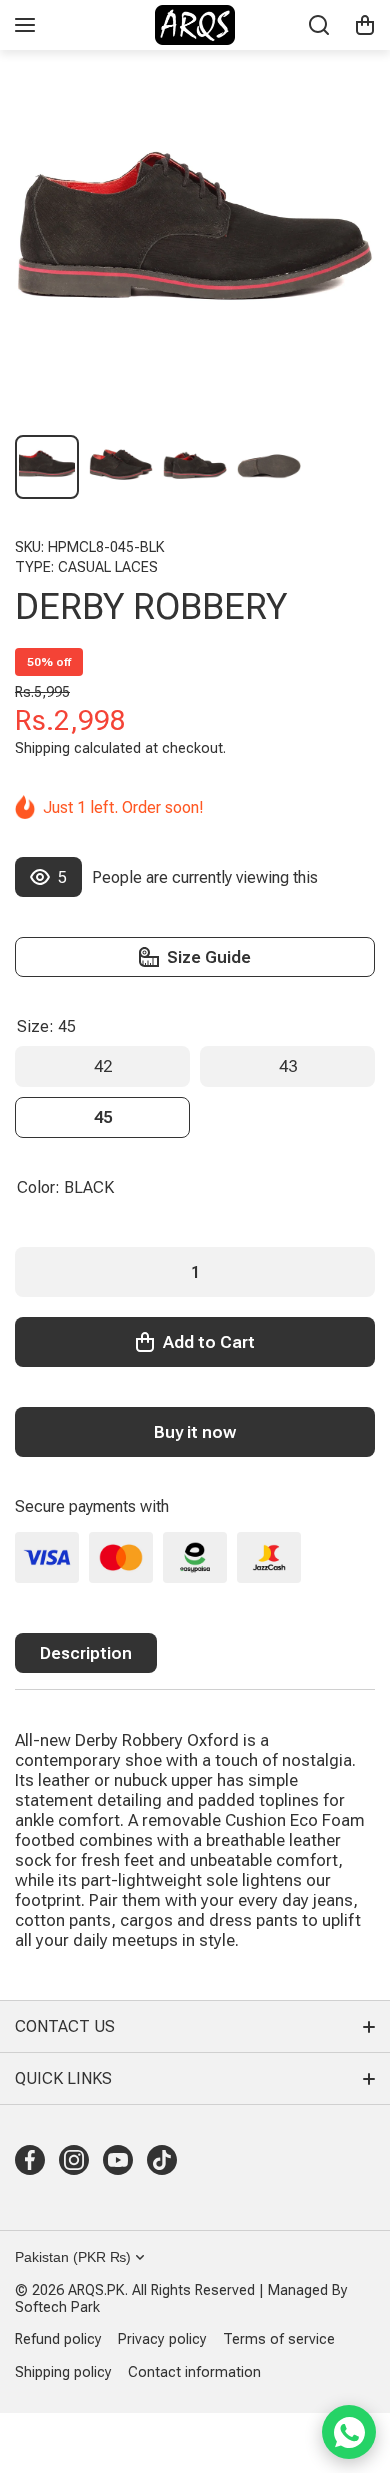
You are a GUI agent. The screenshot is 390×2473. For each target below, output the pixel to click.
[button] (365, 25)
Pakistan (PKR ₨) (73, 2257)
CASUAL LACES (108, 567)
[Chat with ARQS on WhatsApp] (349, 2432)
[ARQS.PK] (195, 25)
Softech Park (57, 2307)
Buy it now (195, 1432)
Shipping (42, 748)
